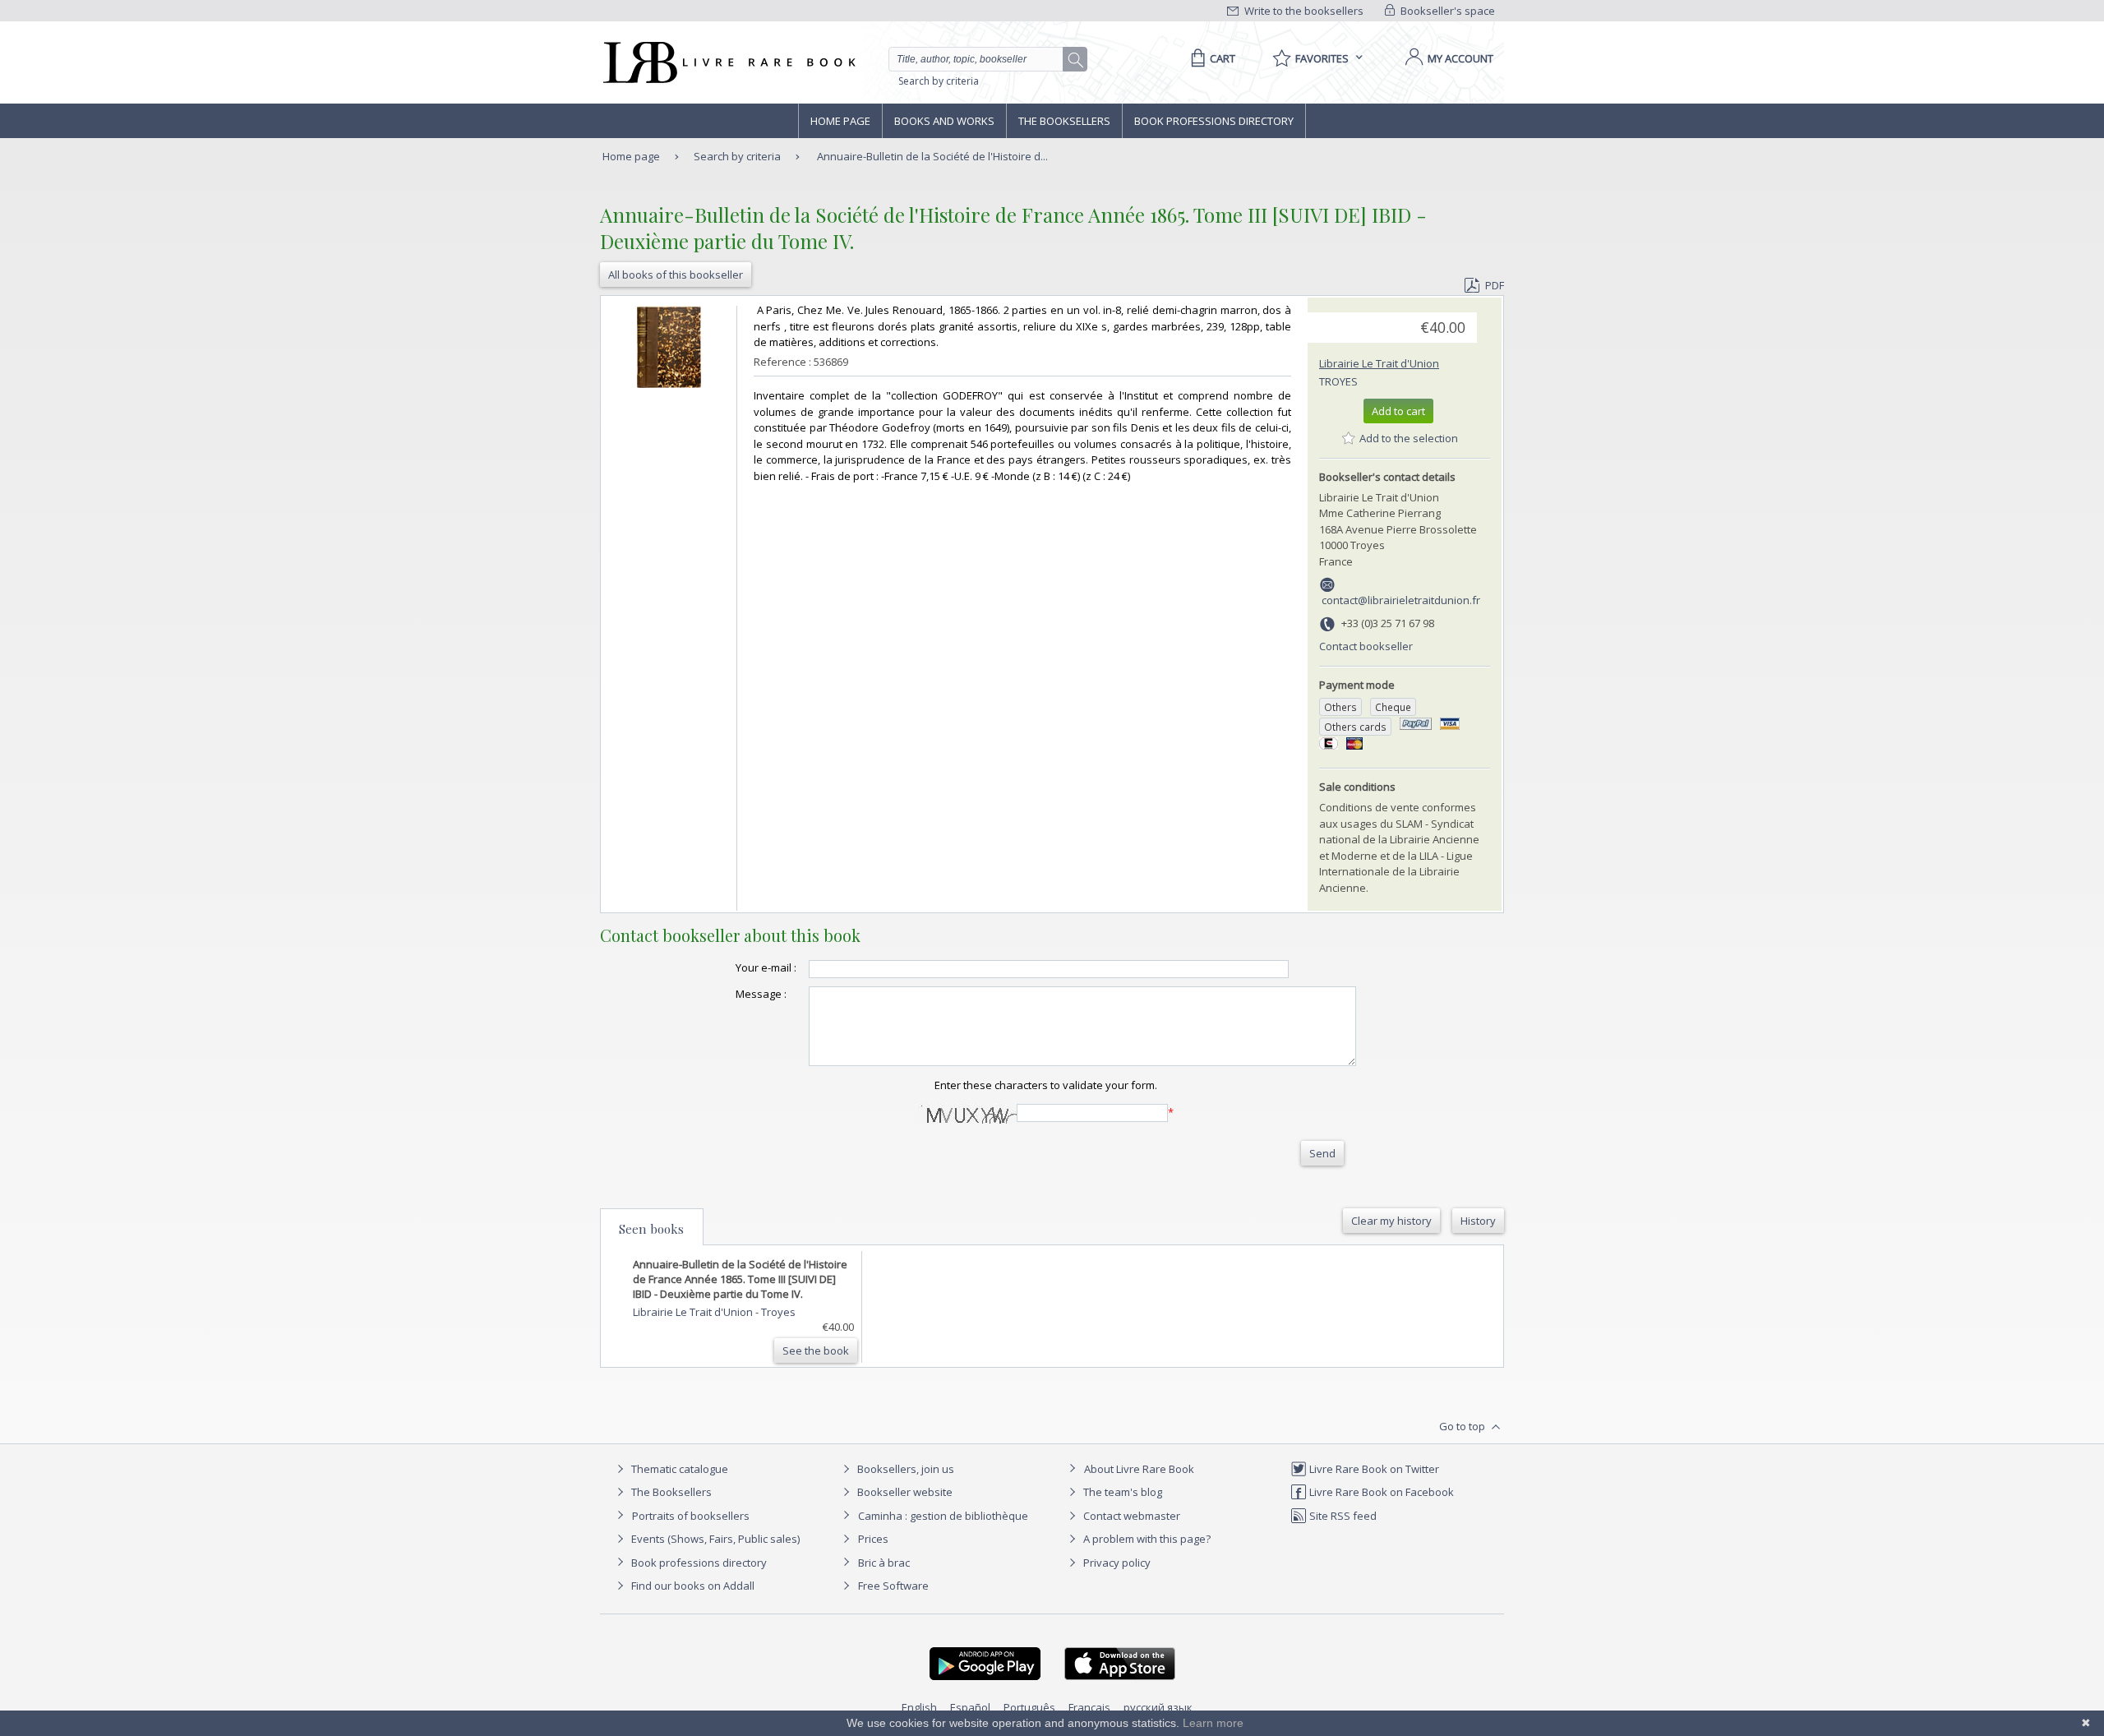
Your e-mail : (766, 967)
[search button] (1076, 60)
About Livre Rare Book (1139, 1469)
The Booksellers (1064, 121)
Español (970, 1707)
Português (1029, 1707)
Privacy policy (1116, 1563)
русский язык (1158, 1707)
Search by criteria (939, 81)
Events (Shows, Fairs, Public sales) (714, 1539)
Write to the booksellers (1303, 11)
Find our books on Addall (692, 1586)
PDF (1495, 285)
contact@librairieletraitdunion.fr (1401, 600)
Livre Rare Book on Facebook (1380, 1492)
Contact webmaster (1130, 1516)
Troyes (1338, 381)
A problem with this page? (1146, 1539)
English (919, 1707)
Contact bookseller (1366, 646)
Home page (840, 121)
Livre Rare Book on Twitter (1373, 1469)
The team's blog (1121, 1492)
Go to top (1463, 1426)
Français (1089, 1707)
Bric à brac (884, 1563)
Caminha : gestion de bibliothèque (943, 1516)
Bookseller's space (1446, 11)
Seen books (651, 1229)
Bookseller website (904, 1492)
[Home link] (728, 62)
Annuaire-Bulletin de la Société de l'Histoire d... (932, 156)
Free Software (893, 1586)
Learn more (1213, 1723)
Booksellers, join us (904, 1469)
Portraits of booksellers (691, 1516)
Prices (873, 1539)
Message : (761, 994)
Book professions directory (1214, 121)
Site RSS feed (1342, 1516)
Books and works (944, 121)
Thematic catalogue (678, 1469)
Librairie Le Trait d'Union (1379, 363)
